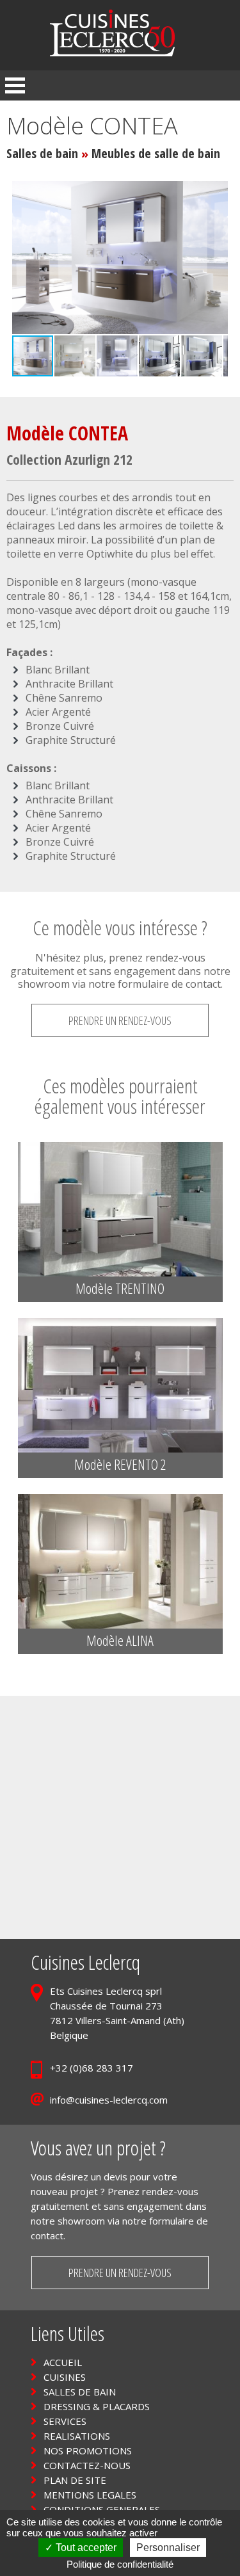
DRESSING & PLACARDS (97, 2406)
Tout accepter (85, 2548)
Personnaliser (168, 2548)
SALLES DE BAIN (80, 2392)
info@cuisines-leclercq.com (109, 2100)
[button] (216, 258)
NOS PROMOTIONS (88, 2451)
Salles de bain (42, 153)
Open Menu (15, 85)
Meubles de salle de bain (156, 153)
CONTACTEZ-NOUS (87, 2465)
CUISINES (65, 2377)
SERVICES (65, 2421)
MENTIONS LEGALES (90, 2495)
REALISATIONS (77, 2436)
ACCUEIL (63, 2362)
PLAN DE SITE (75, 2480)
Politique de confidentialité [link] (120, 2564)
